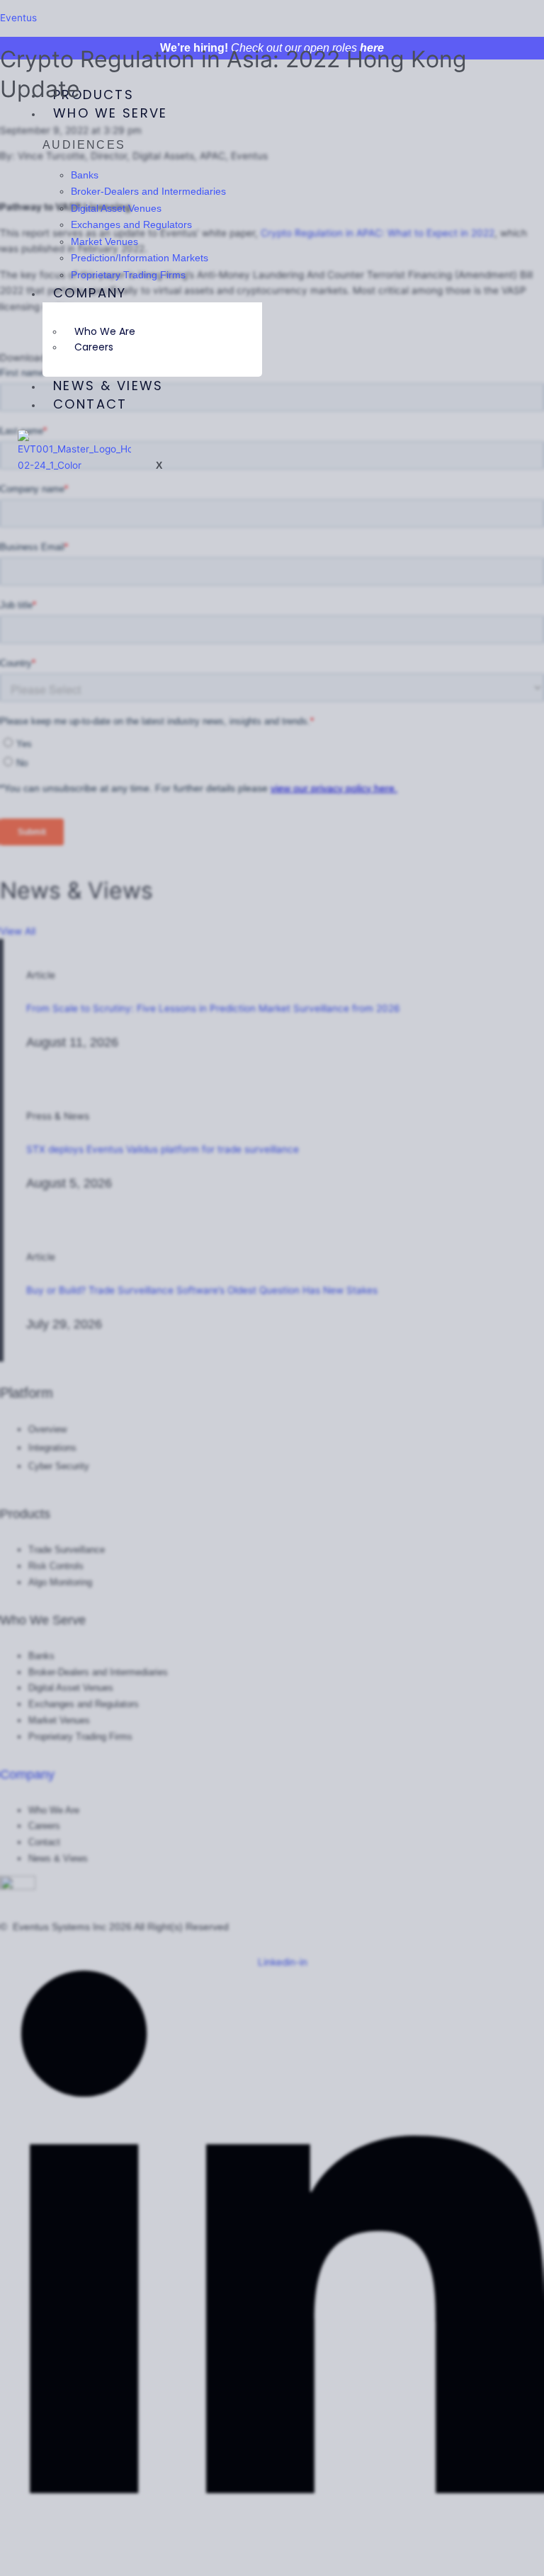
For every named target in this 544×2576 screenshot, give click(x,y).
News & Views (108, 386)
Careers (94, 347)
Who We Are (105, 331)
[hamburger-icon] (253, 91)
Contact (90, 404)
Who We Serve (110, 113)
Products (93, 95)
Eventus (18, 18)
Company (90, 293)
